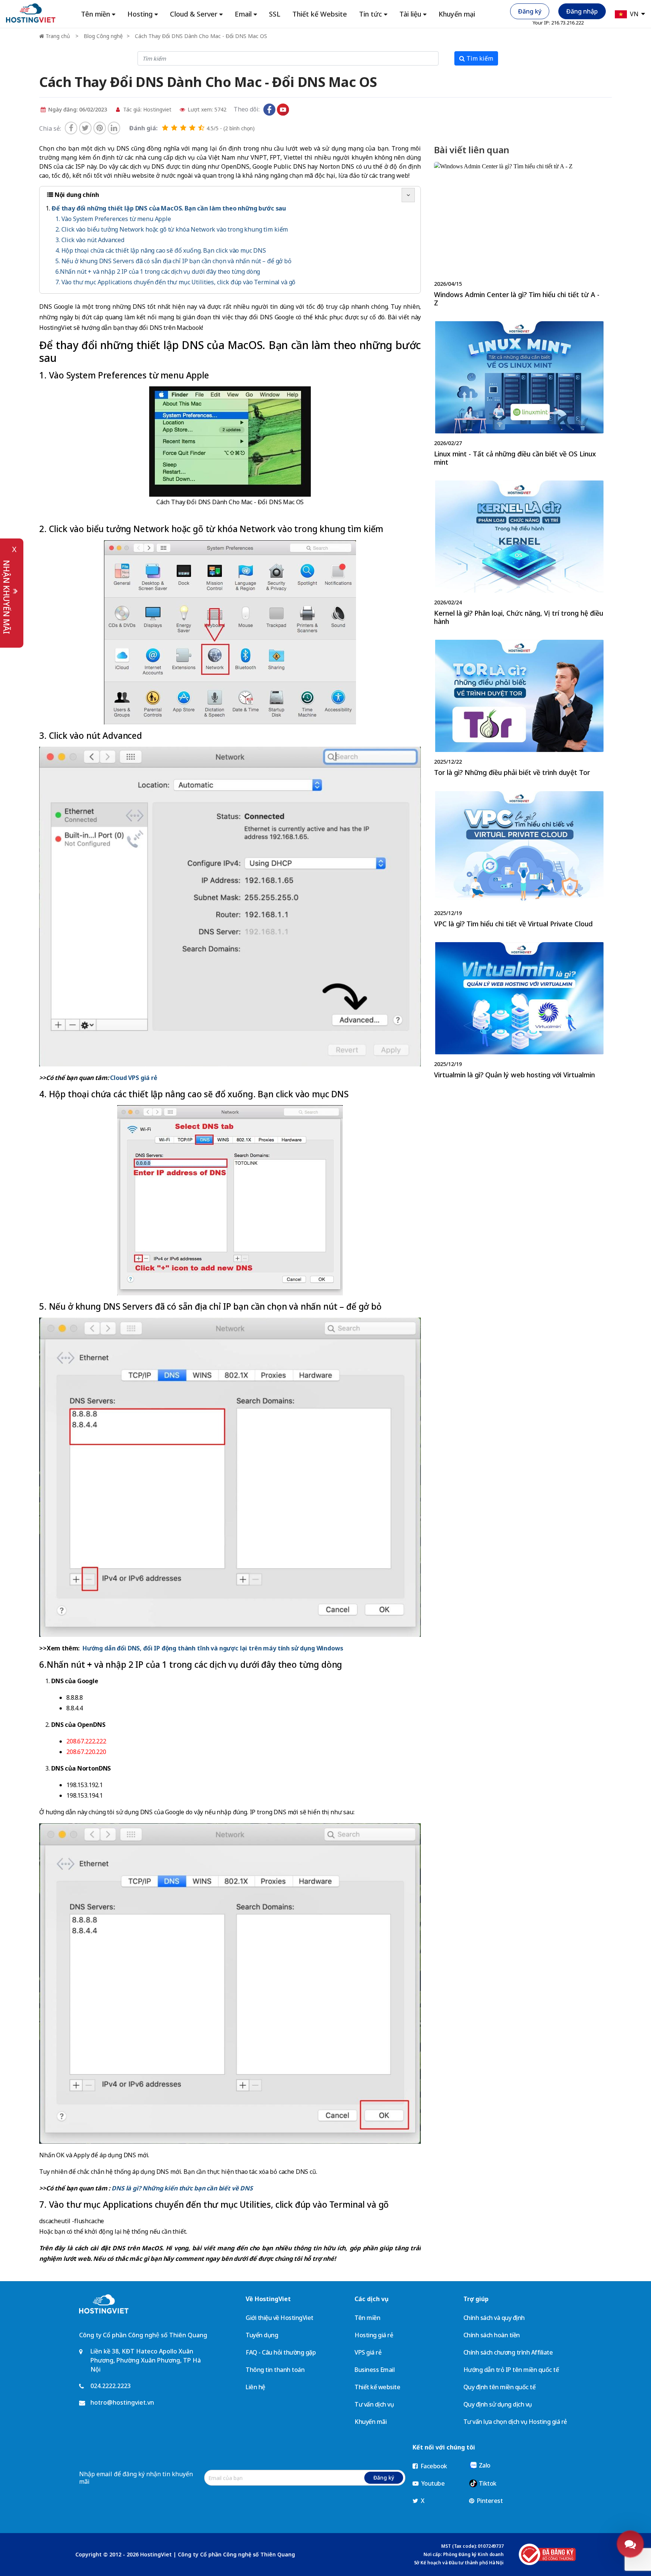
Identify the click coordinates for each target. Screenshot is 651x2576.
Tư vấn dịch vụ (374, 2404)
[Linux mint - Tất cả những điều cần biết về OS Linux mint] (519, 395)
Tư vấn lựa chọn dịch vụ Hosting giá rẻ (515, 2422)
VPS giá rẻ (368, 2352)
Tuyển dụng (262, 2335)
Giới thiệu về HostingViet (280, 2318)
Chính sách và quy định (494, 2318)
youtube (283, 110)
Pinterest (489, 2501)
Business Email (374, 2370)
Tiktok (487, 2483)
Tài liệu (410, 14)
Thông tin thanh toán (275, 2370)
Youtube (432, 2483)
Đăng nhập (582, 11)
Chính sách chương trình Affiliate (508, 2352)
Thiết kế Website (320, 14)
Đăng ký (530, 11)
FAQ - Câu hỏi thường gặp (281, 2352)
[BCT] (547, 2554)
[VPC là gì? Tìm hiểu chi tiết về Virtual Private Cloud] (519, 861)
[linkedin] (114, 128)
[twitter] (85, 128)
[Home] (31, 13)
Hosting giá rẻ (374, 2335)
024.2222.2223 (111, 2386)
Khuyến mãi (371, 2422)
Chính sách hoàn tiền (492, 2335)
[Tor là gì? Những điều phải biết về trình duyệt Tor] (519, 710)
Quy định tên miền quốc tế (500, 2387)
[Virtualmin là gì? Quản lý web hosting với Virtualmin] (519, 1012)
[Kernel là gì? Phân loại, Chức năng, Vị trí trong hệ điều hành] (519, 554)
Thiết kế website (377, 2387)
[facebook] (71, 128)
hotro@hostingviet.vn (122, 2402)
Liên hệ (255, 2387)
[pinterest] (100, 128)
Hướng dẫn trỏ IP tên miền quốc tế (511, 2370)
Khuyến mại (457, 14)
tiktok (296, 110)
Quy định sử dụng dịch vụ (498, 2404)
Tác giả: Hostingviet (147, 109)
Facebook (433, 2466)
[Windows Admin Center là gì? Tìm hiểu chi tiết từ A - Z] (519, 236)
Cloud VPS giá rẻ (134, 1078)
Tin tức (371, 14)
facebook (269, 110)
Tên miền (367, 2318)
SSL (275, 14)
